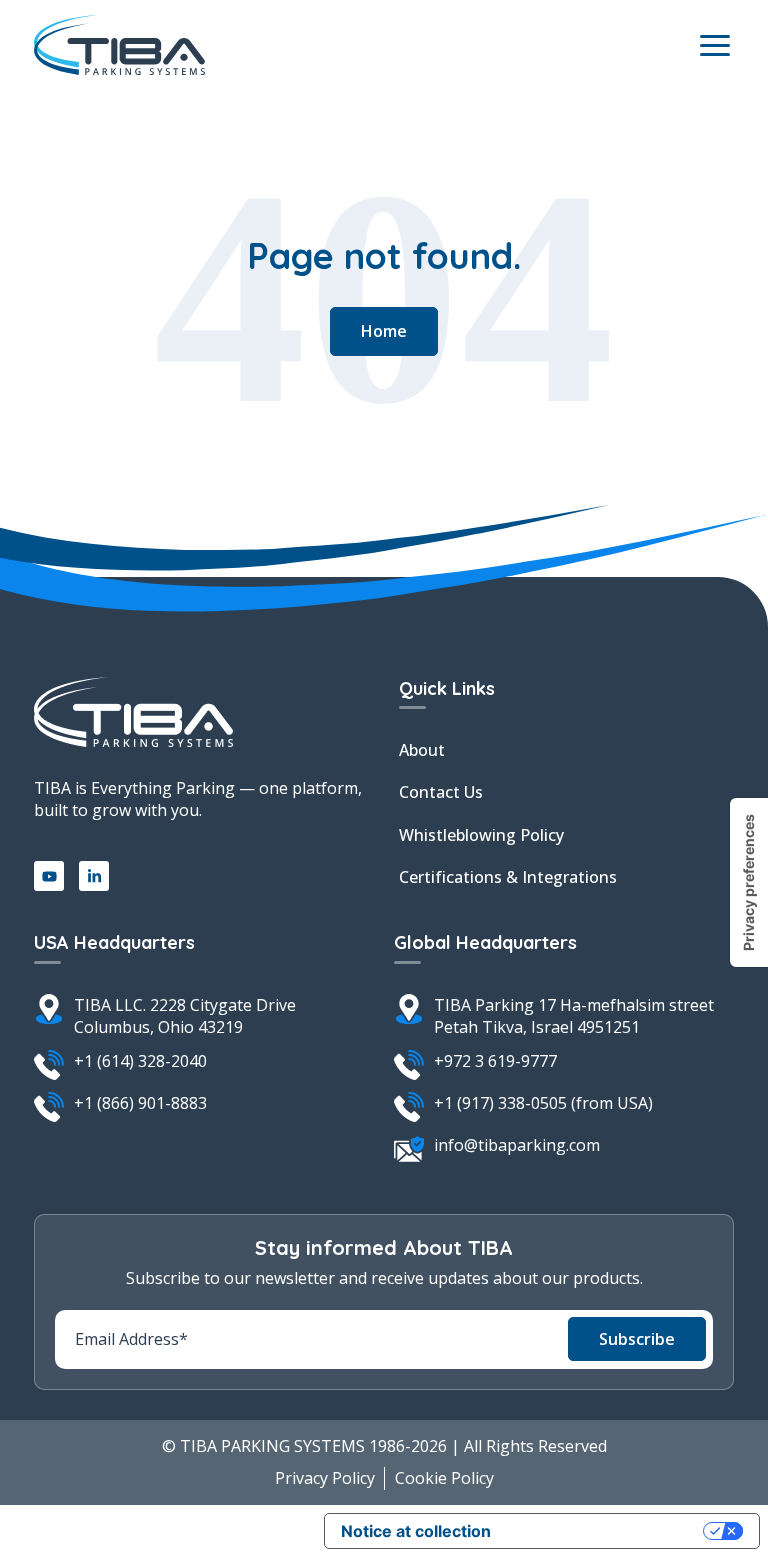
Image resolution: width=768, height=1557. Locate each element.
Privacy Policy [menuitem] (325, 1478)
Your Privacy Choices (607, 1531)
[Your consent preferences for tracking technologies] (749, 882)
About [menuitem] (422, 750)
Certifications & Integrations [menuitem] (508, 877)
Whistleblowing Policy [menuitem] (481, 835)
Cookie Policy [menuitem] (444, 1478)
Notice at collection (416, 1531)
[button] (384, 331)
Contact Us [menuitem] (441, 792)
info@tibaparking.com (517, 1145)
